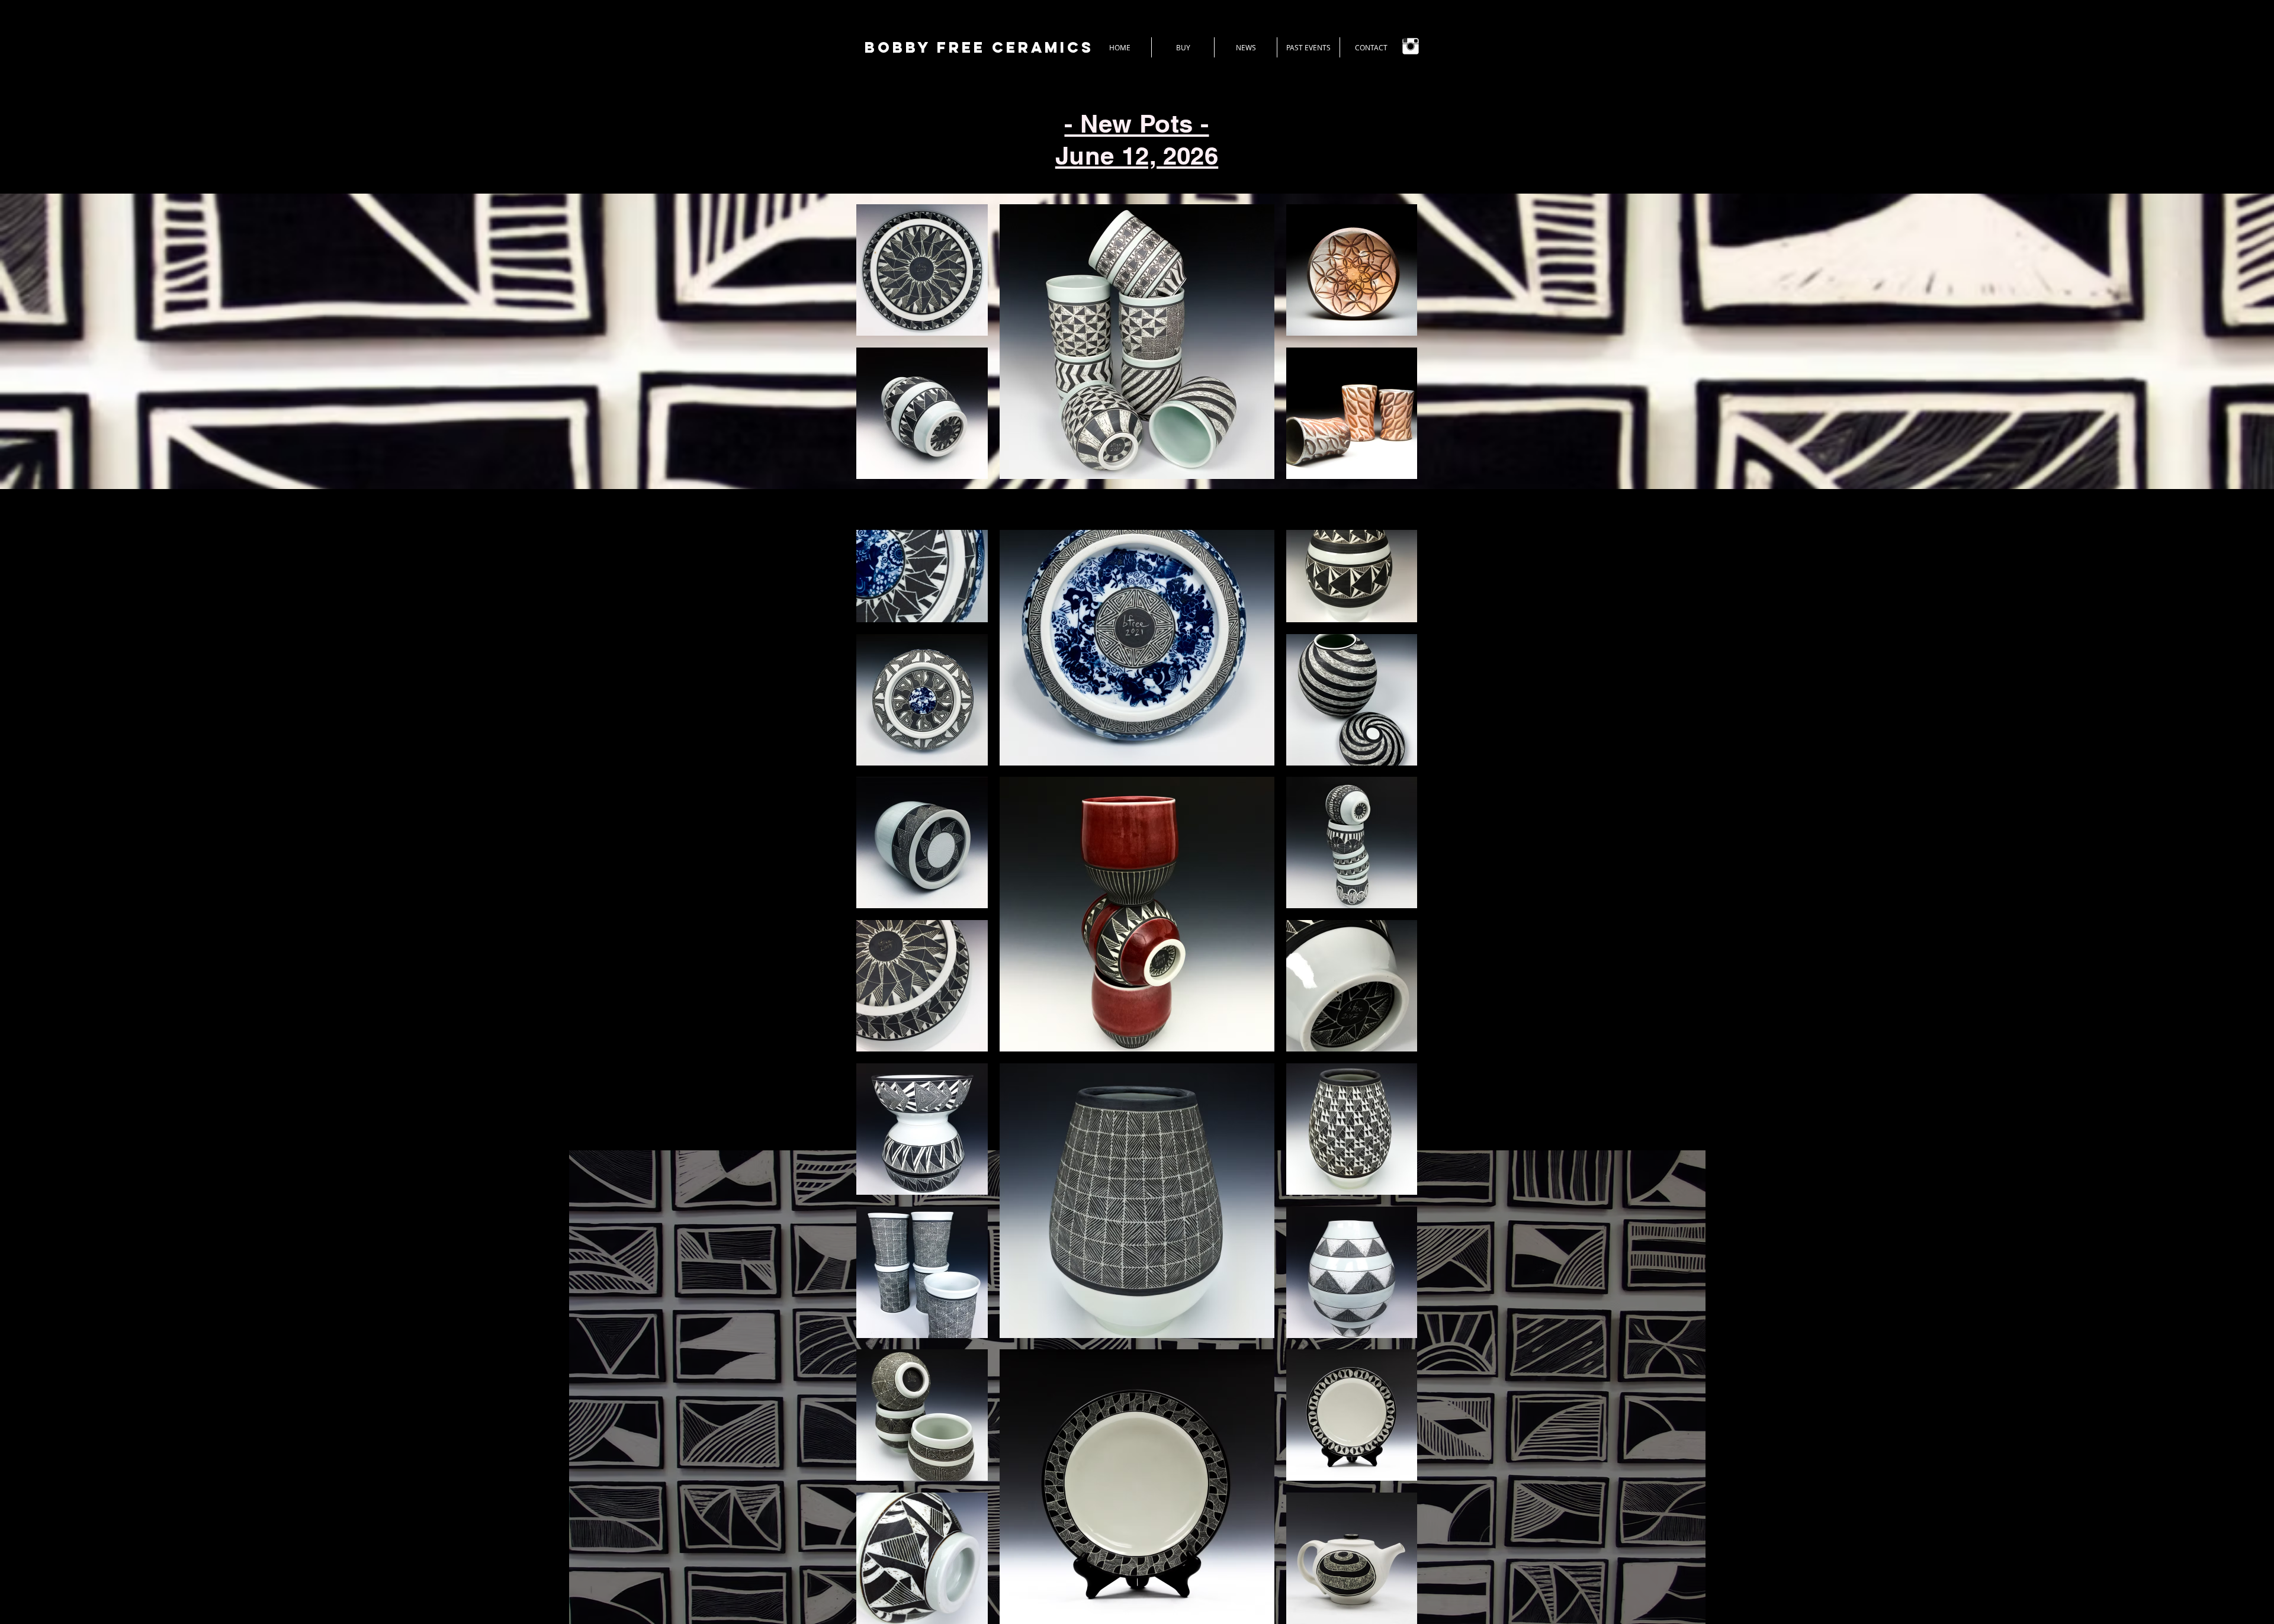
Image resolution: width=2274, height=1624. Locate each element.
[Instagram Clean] (1411, 46)
